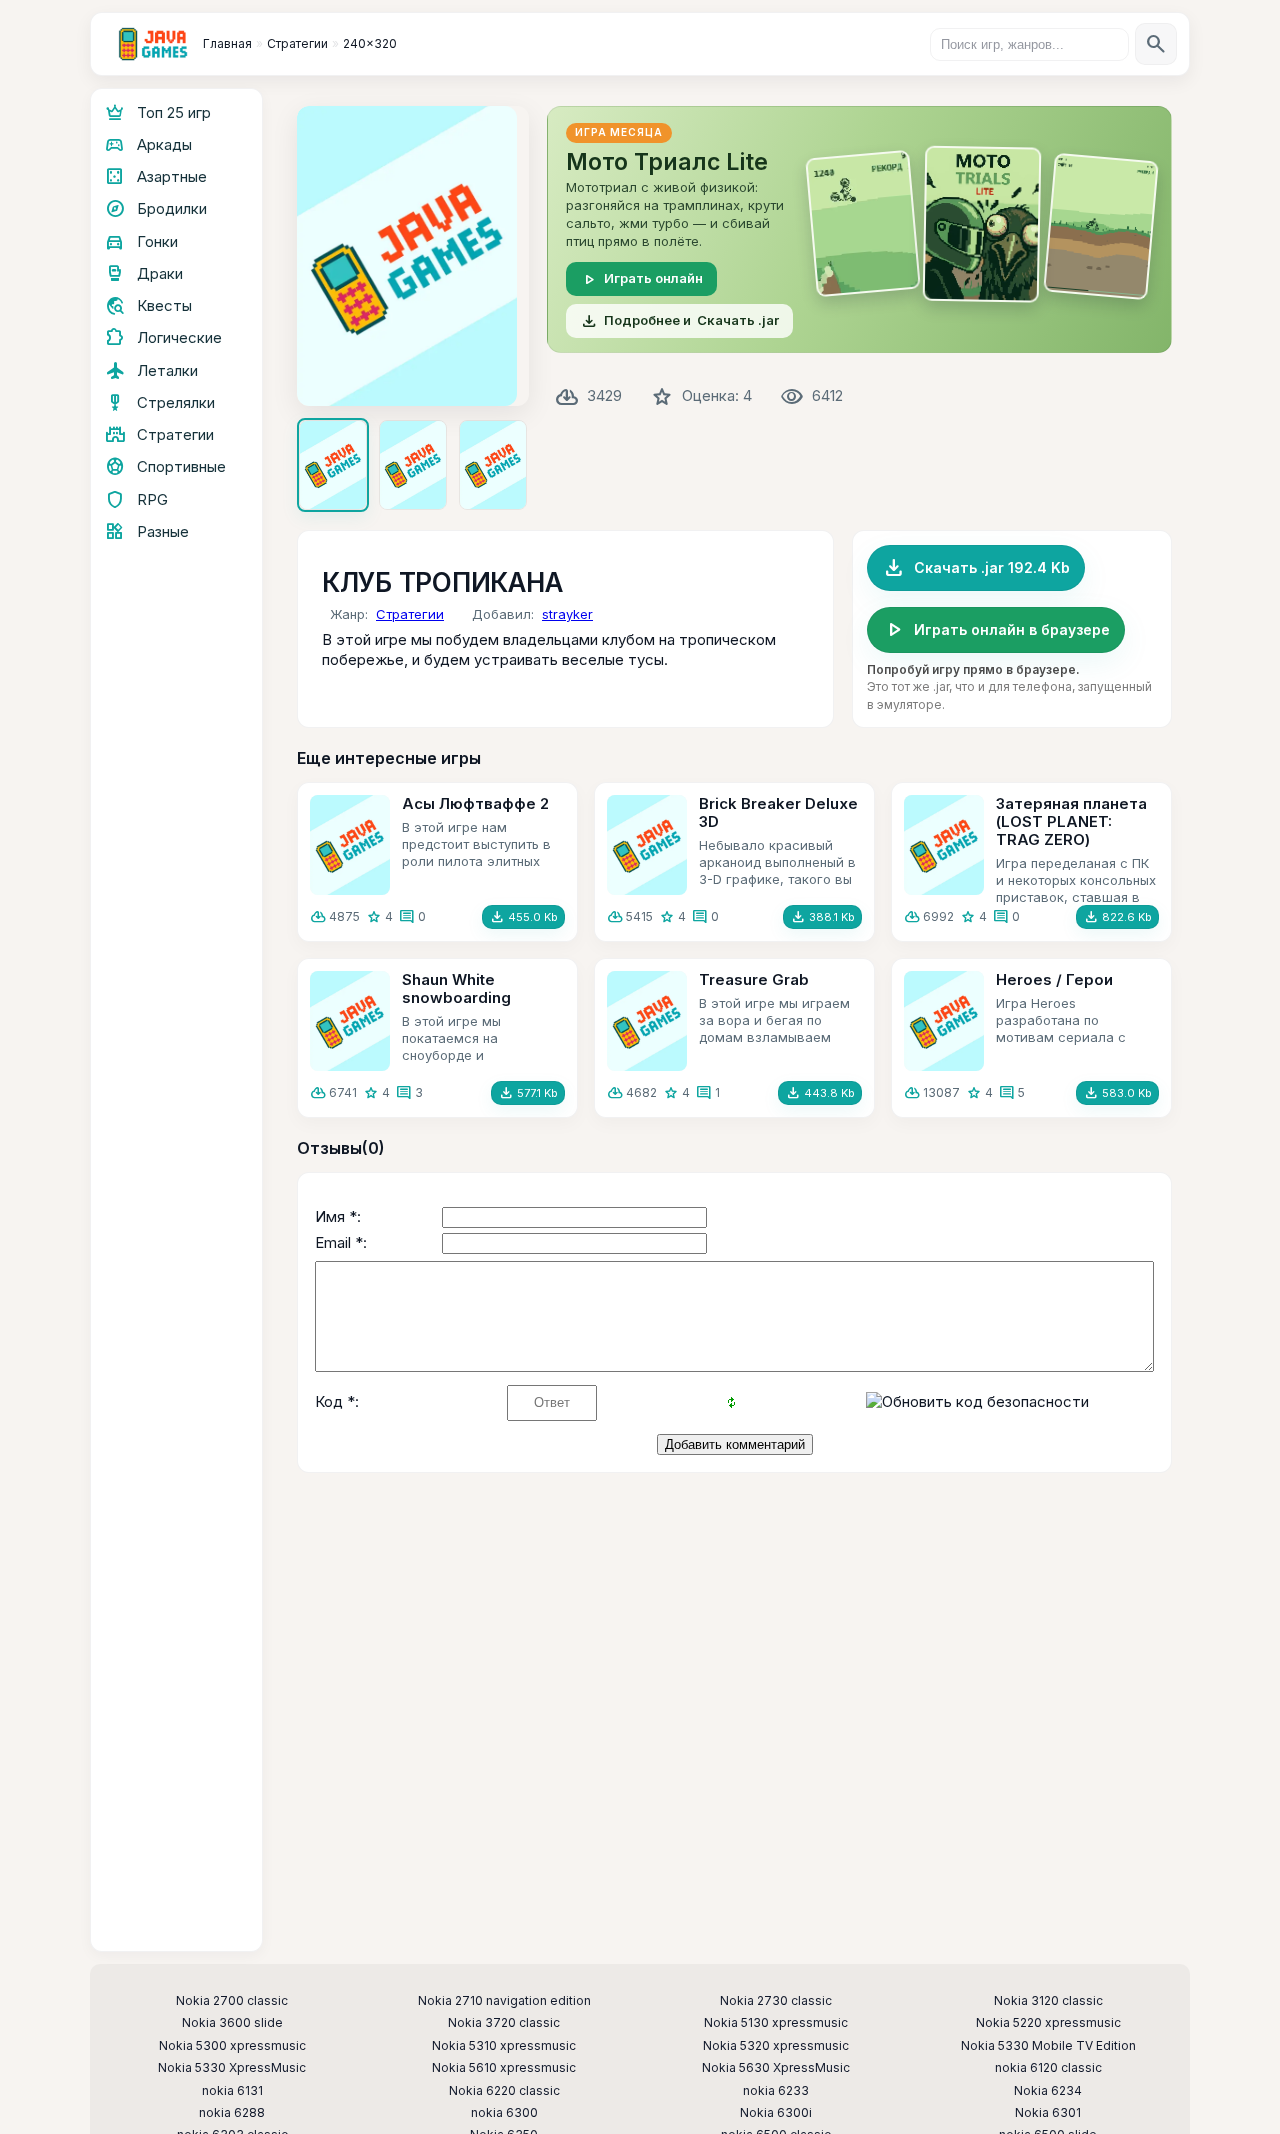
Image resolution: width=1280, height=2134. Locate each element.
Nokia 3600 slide (232, 2023)
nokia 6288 (232, 2113)
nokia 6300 (504, 2113)
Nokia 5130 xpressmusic (776, 2023)
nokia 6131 (232, 2091)
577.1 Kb (528, 1093)
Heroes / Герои (1054, 979)
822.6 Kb (1117, 917)
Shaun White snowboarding (456, 988)
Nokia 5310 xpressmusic (504, 2046)
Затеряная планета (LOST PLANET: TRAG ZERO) (1071, 821)
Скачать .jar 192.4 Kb (976, 568)
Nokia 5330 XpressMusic (232, 2068)
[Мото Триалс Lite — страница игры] (859, 229)
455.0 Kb (523, 917)
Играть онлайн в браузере (996, 630)
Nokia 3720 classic (504, 2023)
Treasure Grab (754, 979)
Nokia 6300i (776, 2113)
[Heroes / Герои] (944, 1021)
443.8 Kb (820, 1093)
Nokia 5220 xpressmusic (1048, 2023)
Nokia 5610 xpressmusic (504, 2068)
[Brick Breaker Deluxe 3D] (647, 845)
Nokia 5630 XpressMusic (776, 2068)
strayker (567, 614)
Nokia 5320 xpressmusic (776, 2046)
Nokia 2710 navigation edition (504, 2001)
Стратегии (410, 614)
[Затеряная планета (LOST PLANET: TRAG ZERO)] (944, 845)
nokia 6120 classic (1048, 2068)
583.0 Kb (1117, 1093)
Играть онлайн (641, 279)
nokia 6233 (776, 2091)
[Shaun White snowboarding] (350, 1021)
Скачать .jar (679, 321)
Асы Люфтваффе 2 (475, 803)
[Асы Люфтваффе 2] (350, 845)
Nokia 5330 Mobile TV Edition (1048, 2046)
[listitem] (333, 465)
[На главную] (153, 44)
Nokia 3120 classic (1048, 2001)
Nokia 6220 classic (504, 2091)
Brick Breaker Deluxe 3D (778, 812)
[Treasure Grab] (647, 1021)
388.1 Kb (822, 917)
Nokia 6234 (1048, 2091)
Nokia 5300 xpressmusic (232, 2046)
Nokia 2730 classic (776, 2001)
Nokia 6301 (1048, 2113)
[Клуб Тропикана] (413, 256)
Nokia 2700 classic (232, 2001)
